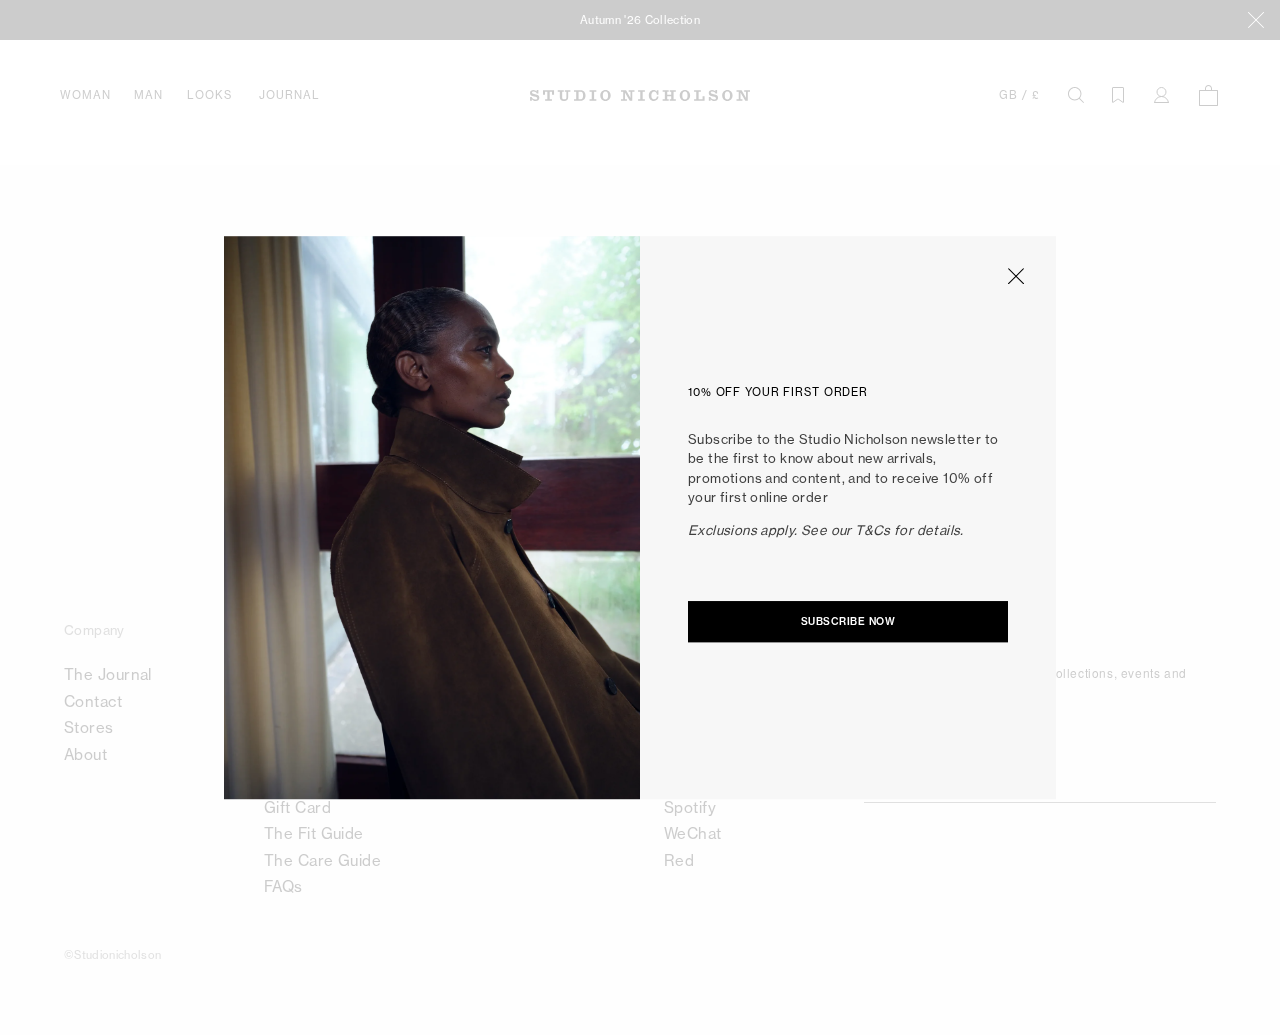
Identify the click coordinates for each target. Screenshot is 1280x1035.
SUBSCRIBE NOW (848, 622)
